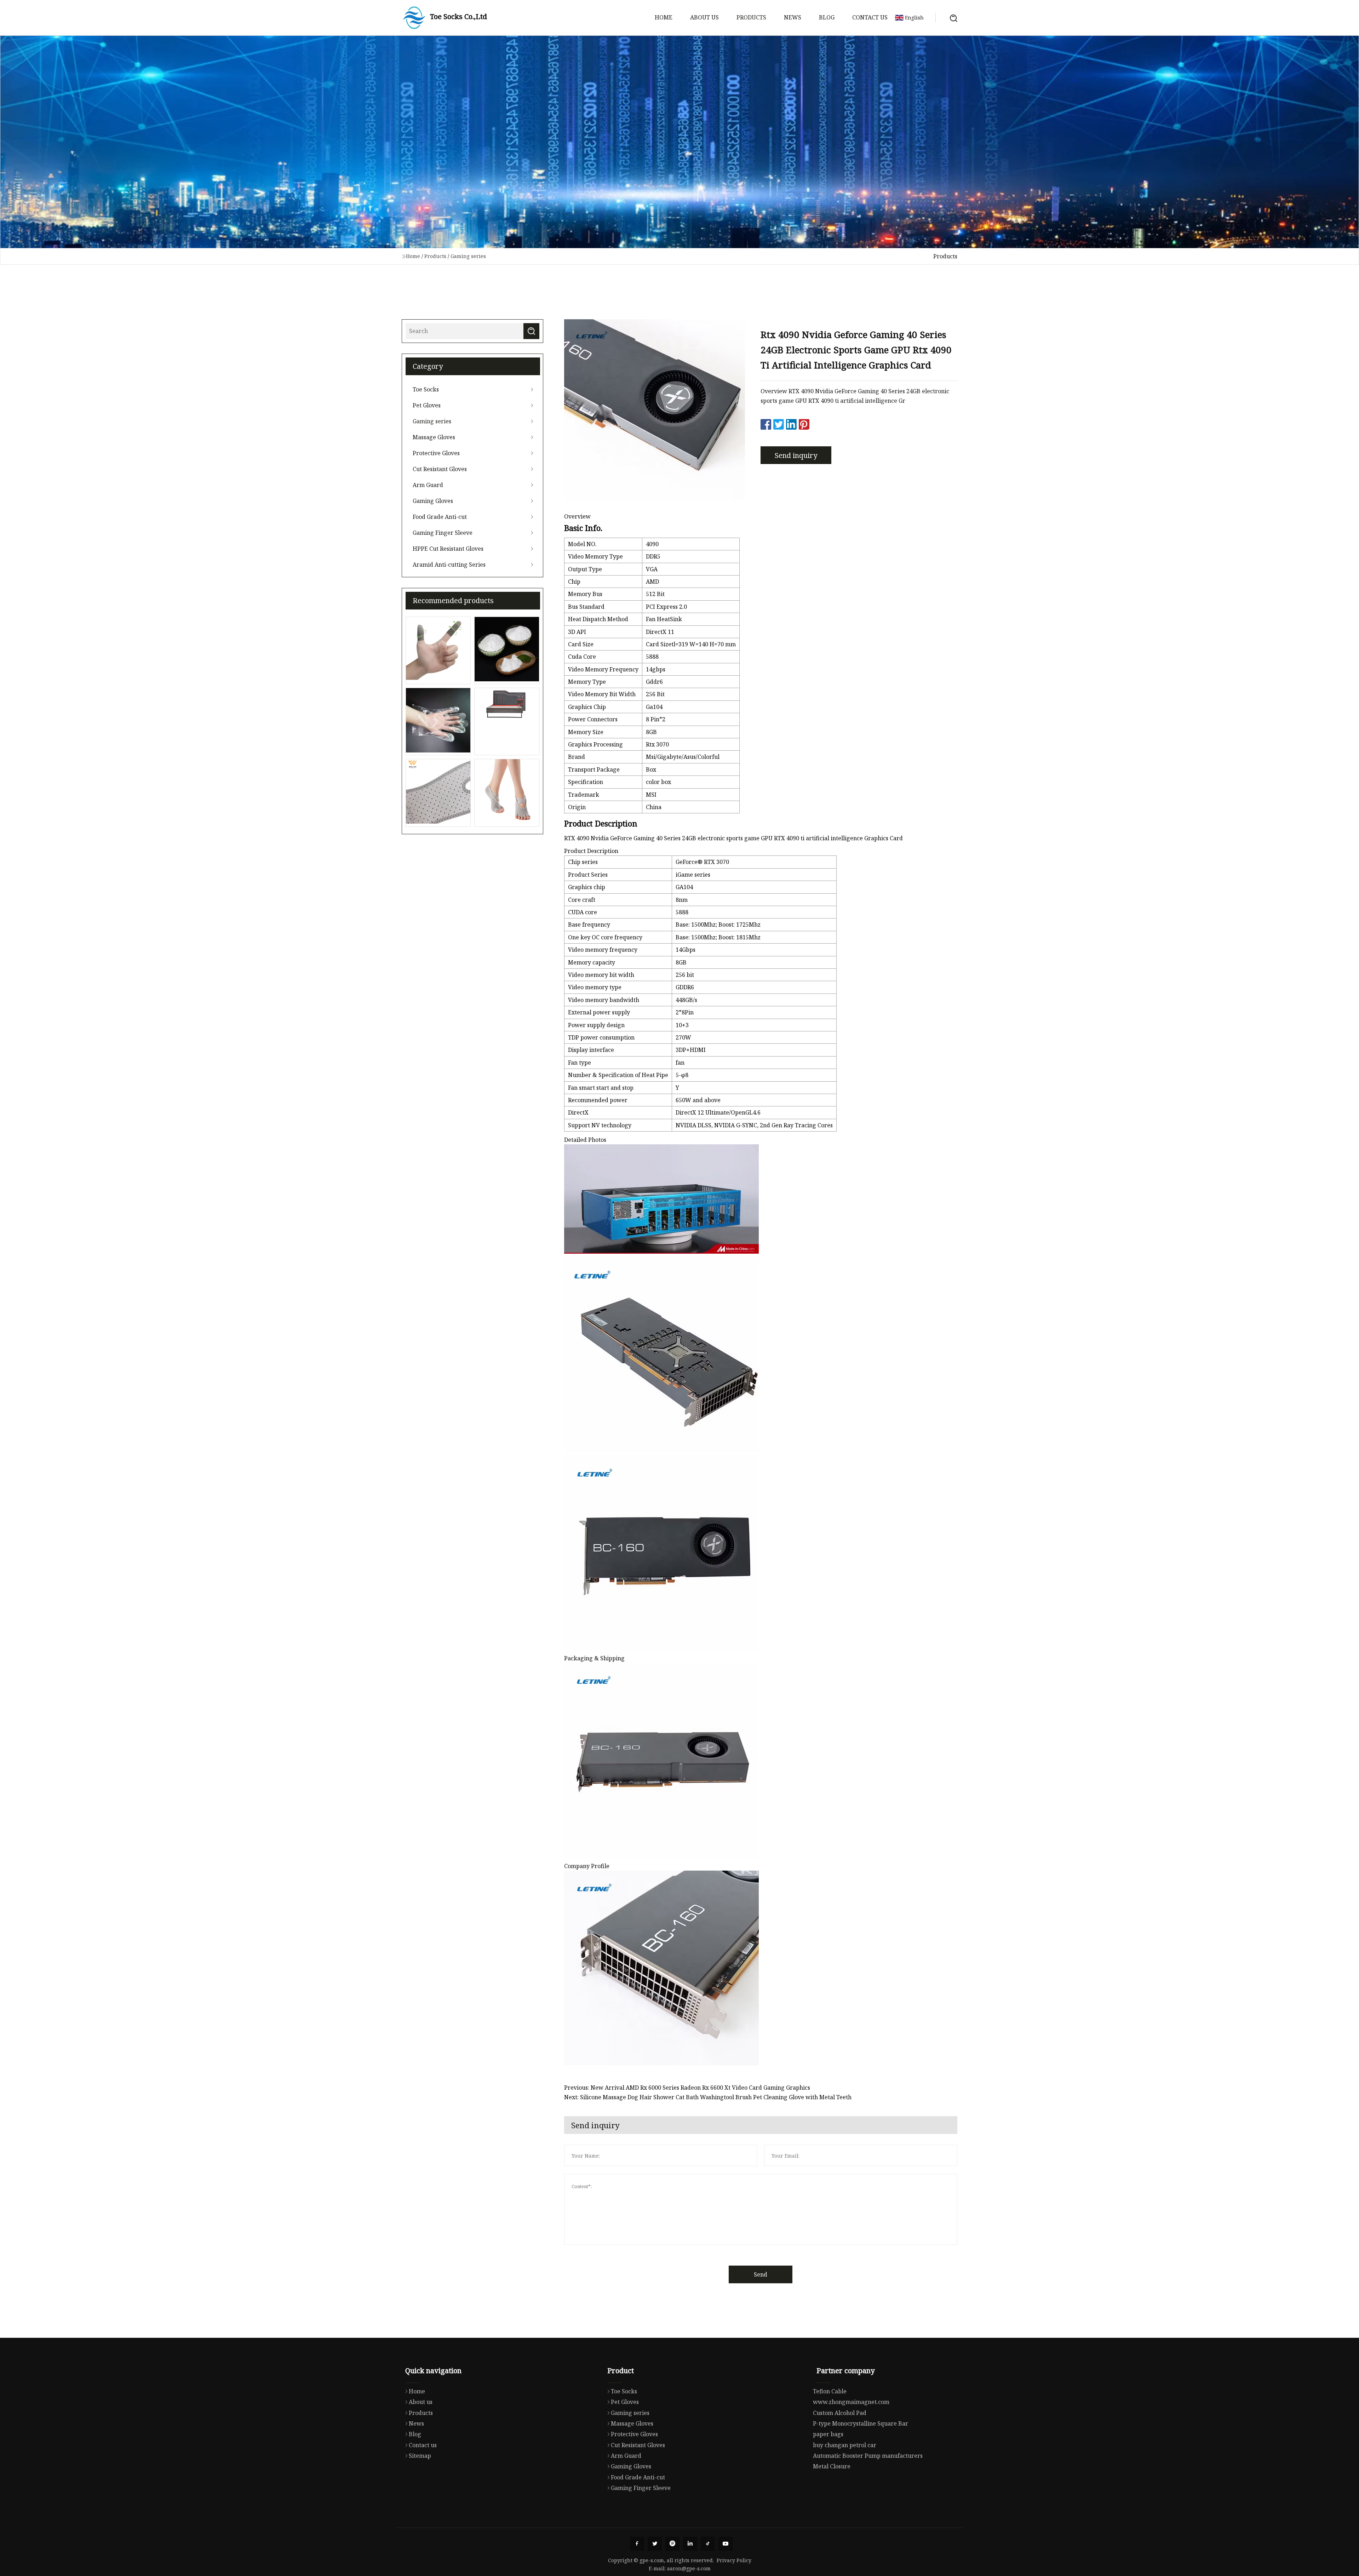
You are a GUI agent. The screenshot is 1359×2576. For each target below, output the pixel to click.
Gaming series (468, 256)
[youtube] (726, 2544)
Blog (827, 17)
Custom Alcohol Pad (840, 2413)
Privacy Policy (734, 2560)
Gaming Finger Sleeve (443, 533)
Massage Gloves (434, 437)
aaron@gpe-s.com (689, 2568)
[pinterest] (672, 2544)
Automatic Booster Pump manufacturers (868, 2456)
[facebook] (637, 2544)
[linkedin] (690, 2544)
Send (761, 2274)
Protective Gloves (436, 453)
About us (704, 17)
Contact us (870, 17)
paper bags (828, 2434)
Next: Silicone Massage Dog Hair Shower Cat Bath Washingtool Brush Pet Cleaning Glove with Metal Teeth (708, 2097)
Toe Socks (426, 389)
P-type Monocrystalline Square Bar (861, 2423)
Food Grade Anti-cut (440, 517)
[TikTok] (708, 2544)
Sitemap (420, 2456)
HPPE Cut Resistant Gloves (448, 549)
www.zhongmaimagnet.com (851, 2402)
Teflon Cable (830, 2391)
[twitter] (655, 2544)
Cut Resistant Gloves (440, 469)
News (793, 17)
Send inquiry (796, 455)
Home (664, 17)
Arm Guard (428, 485)
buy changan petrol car (845, 2445)
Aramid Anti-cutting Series (449, 565)
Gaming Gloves (433, 501)
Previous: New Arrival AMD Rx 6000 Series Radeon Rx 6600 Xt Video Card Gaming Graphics (687, 2088)
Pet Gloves (427, 405)
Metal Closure (832, 2466)
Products (751, 17)
